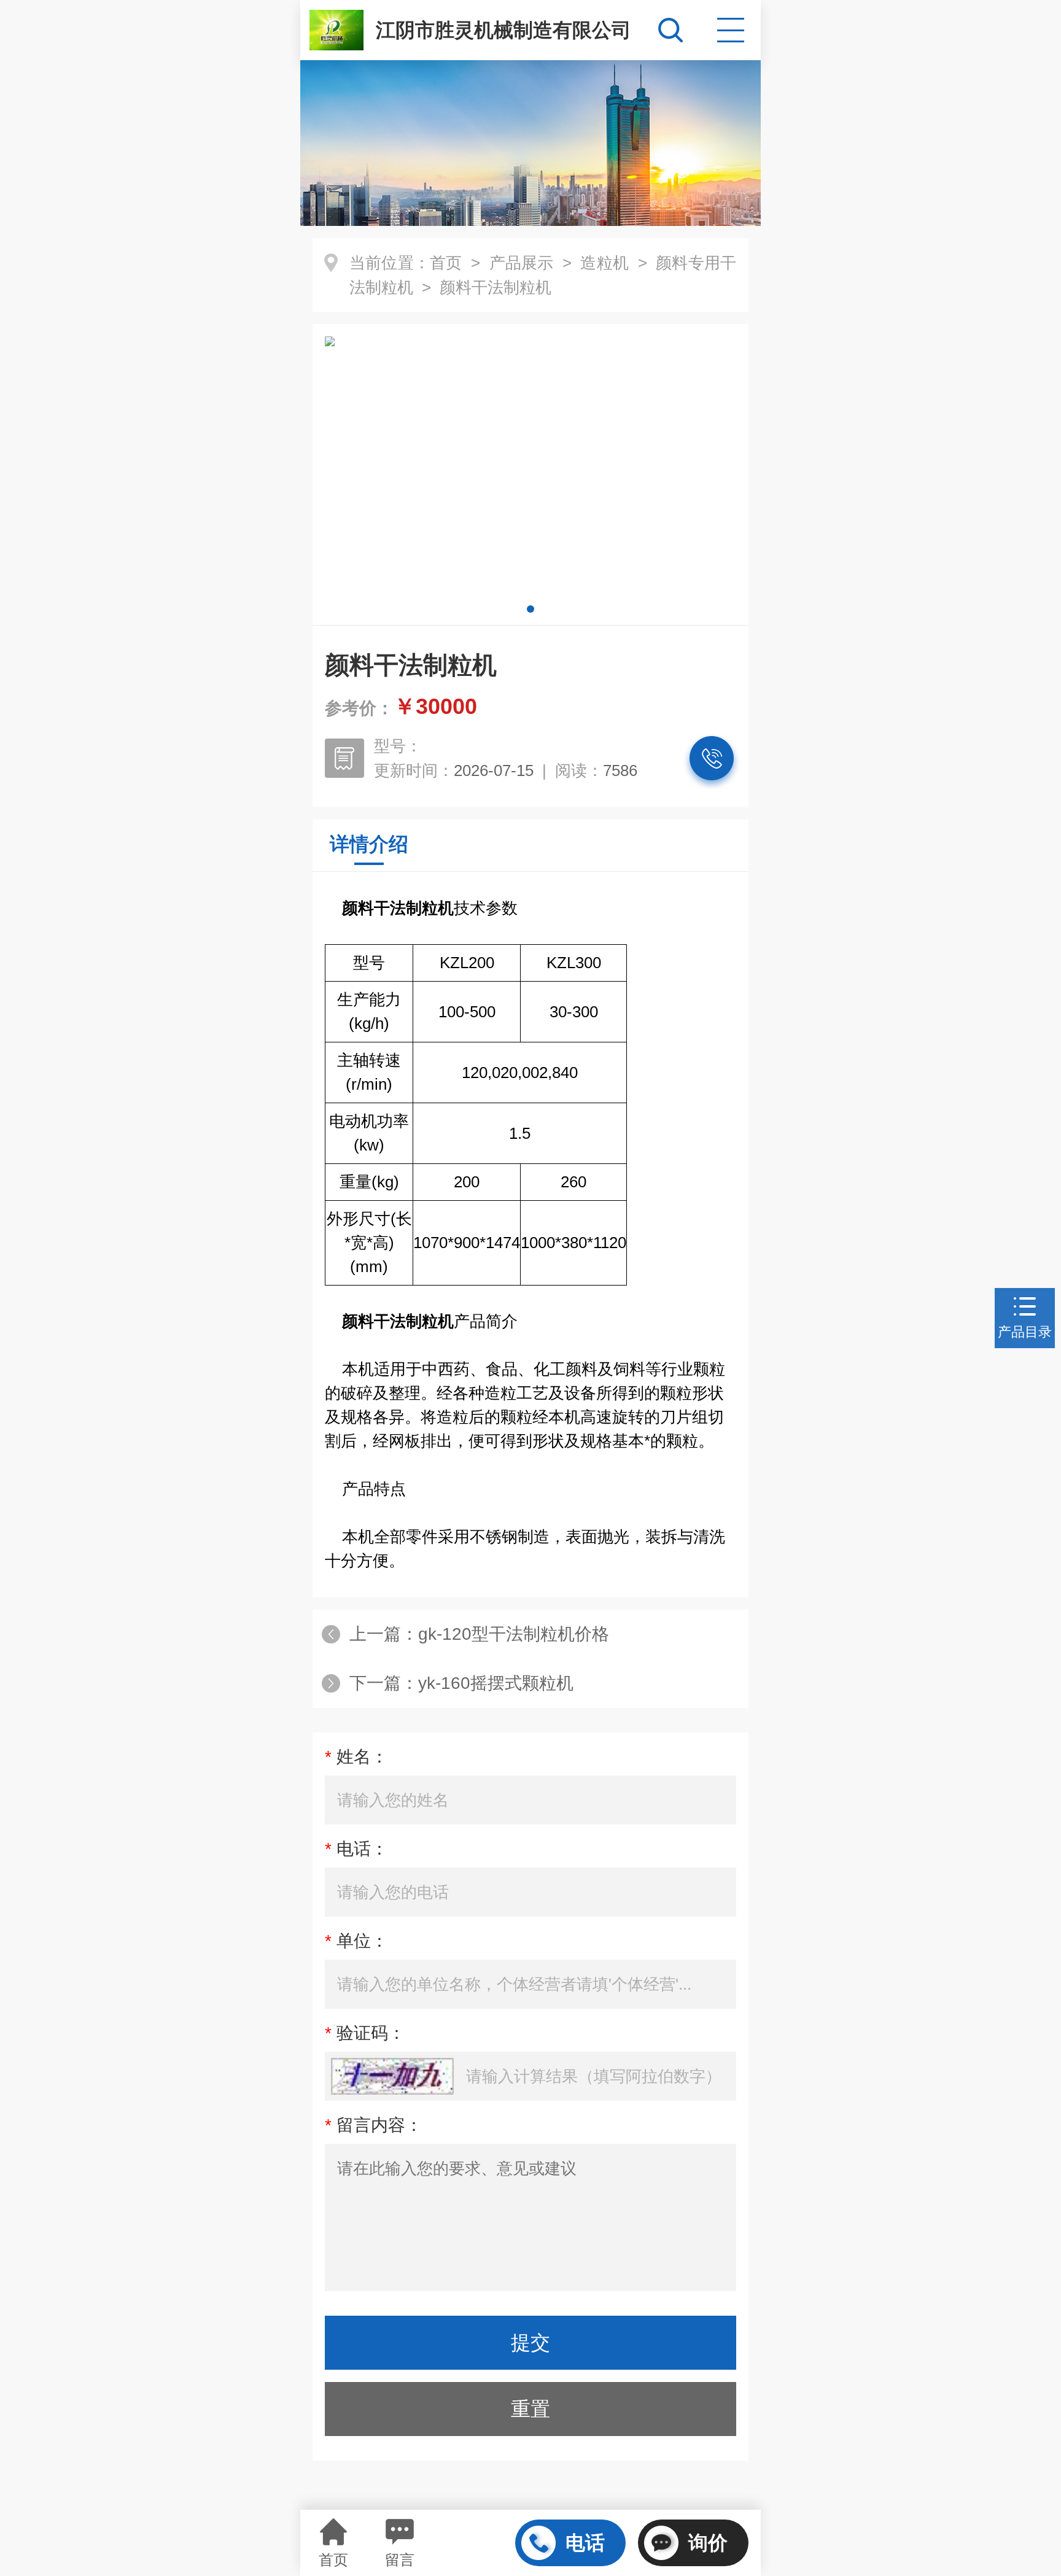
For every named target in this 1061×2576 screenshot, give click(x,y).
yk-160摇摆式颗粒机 (496, 1683)
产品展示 (522, 263)
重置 (530, 2409)
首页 (446, 263)
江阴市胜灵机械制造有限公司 (503, 30)
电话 (585, 2543)
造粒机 (604, 263)
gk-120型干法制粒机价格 (514, 1634)
